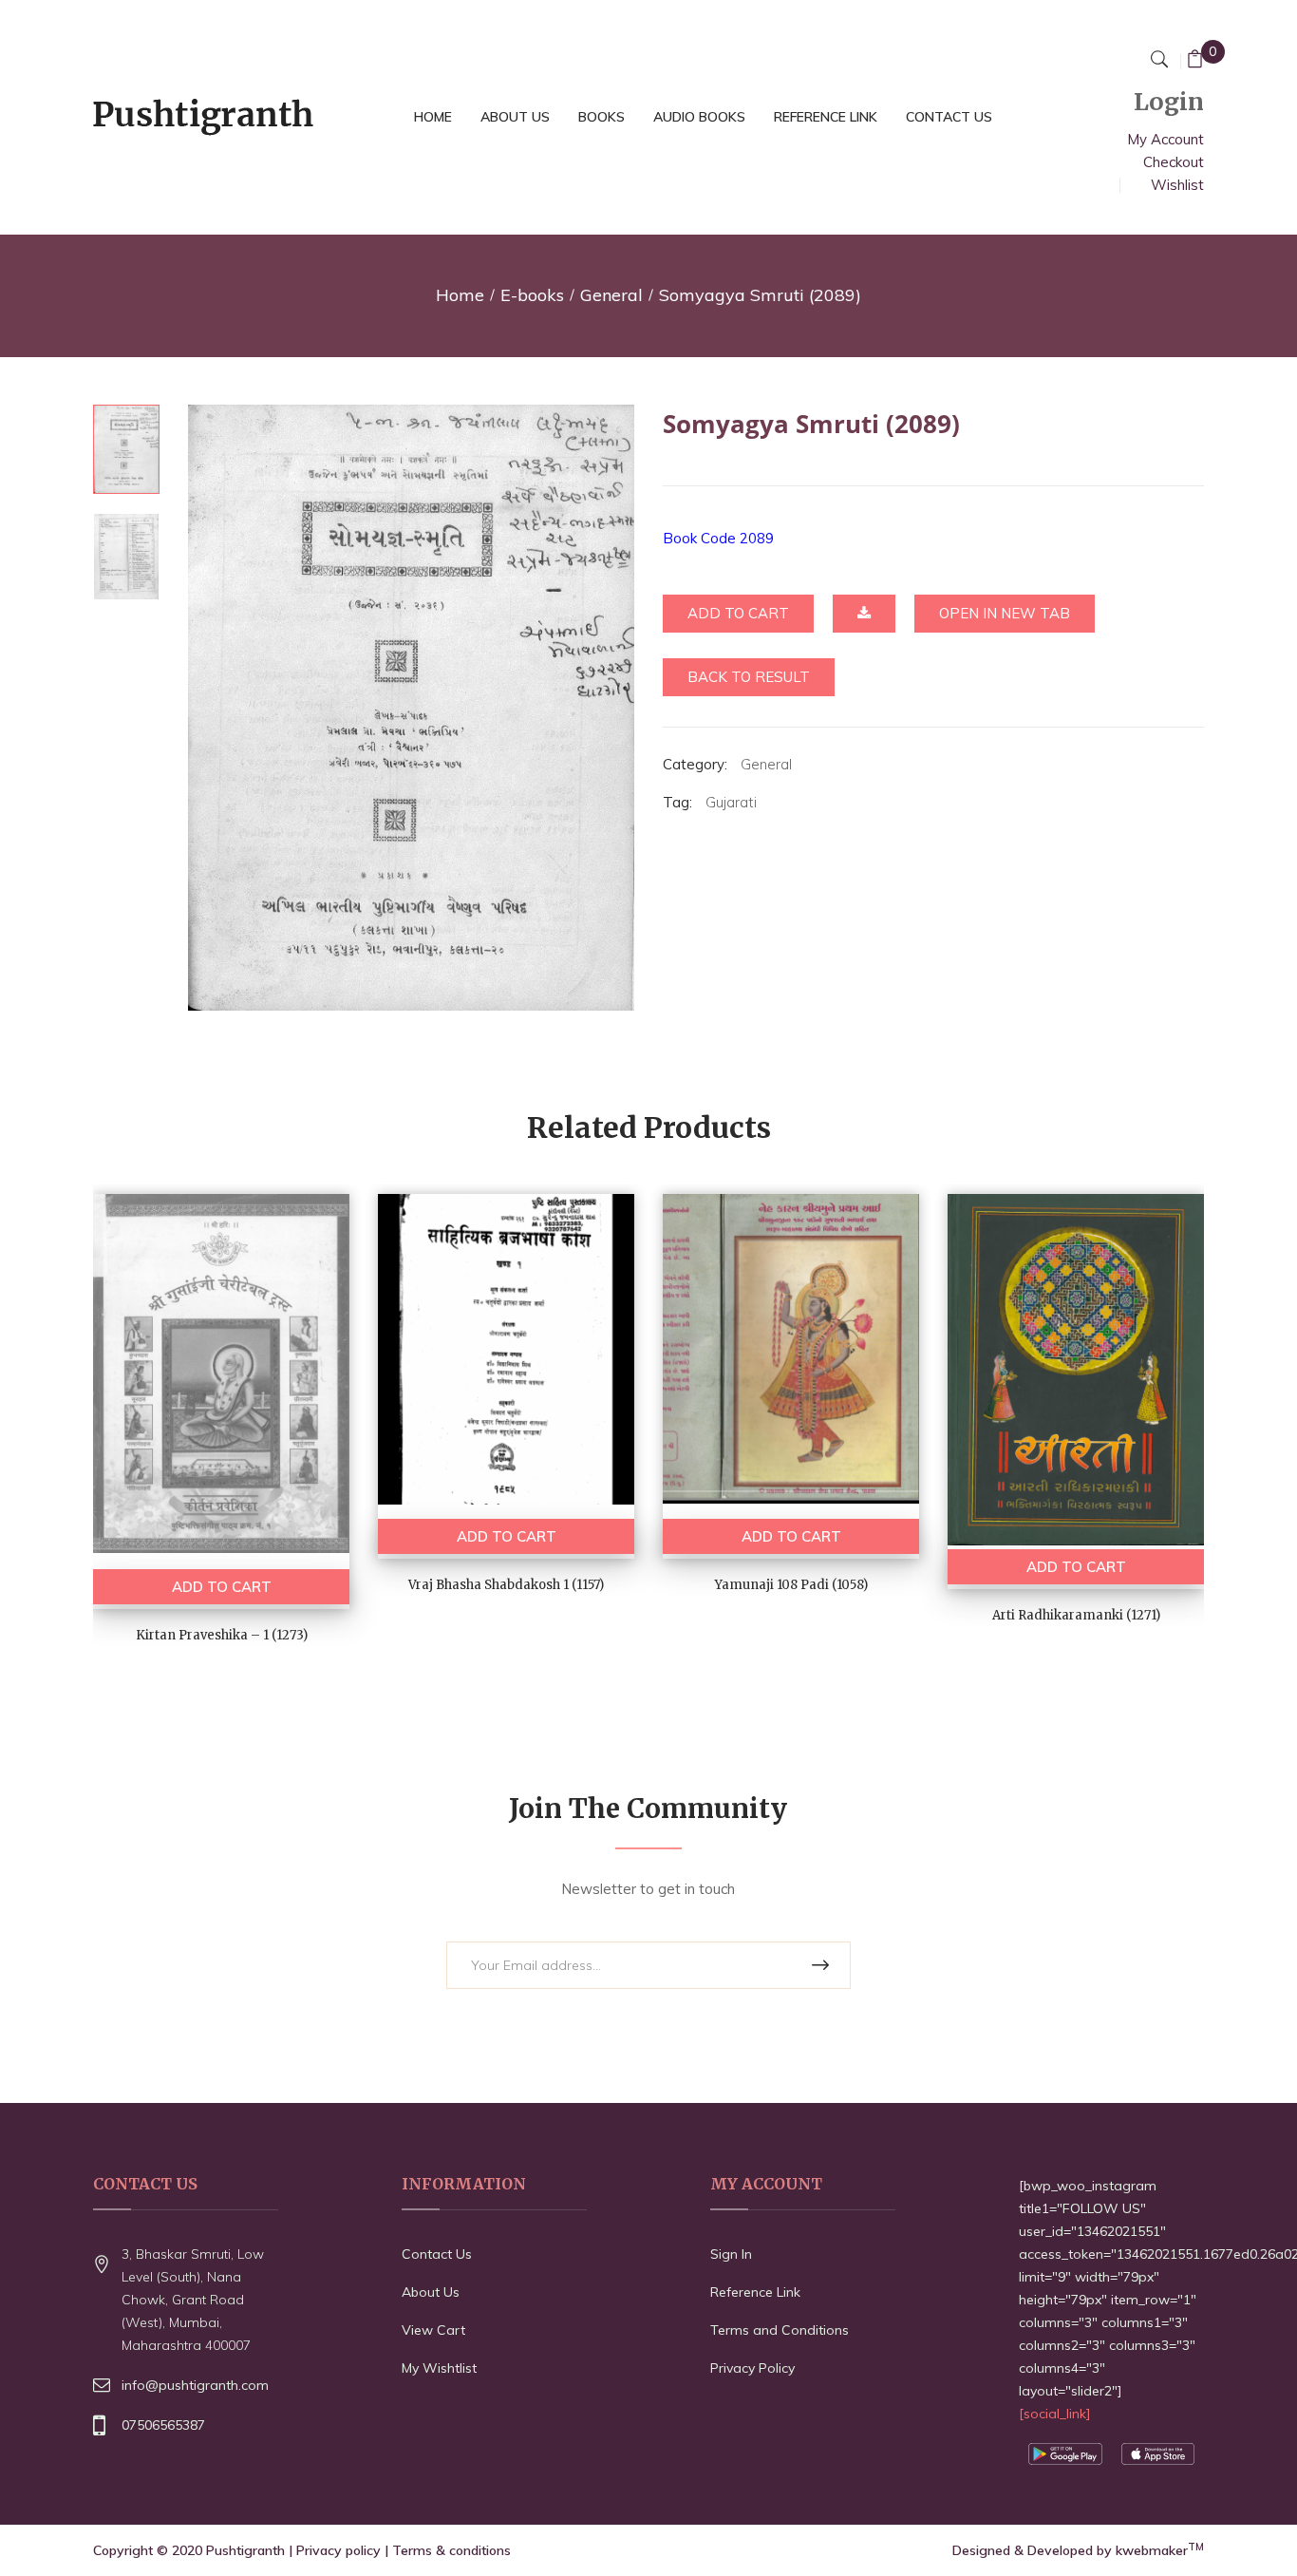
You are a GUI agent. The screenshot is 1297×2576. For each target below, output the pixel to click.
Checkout (1174, 162)
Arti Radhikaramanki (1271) (1076, 1615)
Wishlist (1177, 185)
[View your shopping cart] (1195, 61)
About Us (431, 2292)
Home (460, 295)
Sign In (731, 2254)
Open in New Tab (1005, 613)
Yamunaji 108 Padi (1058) (791, 1585)
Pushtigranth (245, 2550)
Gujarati (731, 802)
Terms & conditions (451, 2550)
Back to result (749, 677)
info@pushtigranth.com (195, 2385)
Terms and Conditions (780, 2330)
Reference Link (755, 2292)
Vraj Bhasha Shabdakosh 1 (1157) (506, 1585)
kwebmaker (1160, 2550)
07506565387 (163, 2425)
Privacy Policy (752, 2368)
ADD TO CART (222, 1587)
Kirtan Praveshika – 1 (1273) (222, 1635)
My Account (1165, 139)
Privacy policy (338, 2550)
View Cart (433, 2330)
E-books (532, 295)
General (611, 295)
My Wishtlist (439, 2368)
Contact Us (437, 2254)
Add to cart (738, 613)
